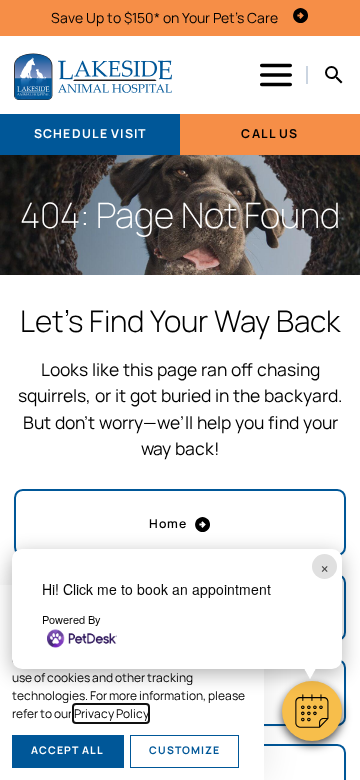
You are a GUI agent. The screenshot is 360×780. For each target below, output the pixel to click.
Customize (184, 750)
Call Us (269, 133)
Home (168, 523)
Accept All (67, 750)
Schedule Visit (90, 133)
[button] (312, 711)
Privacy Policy (111, 713)
